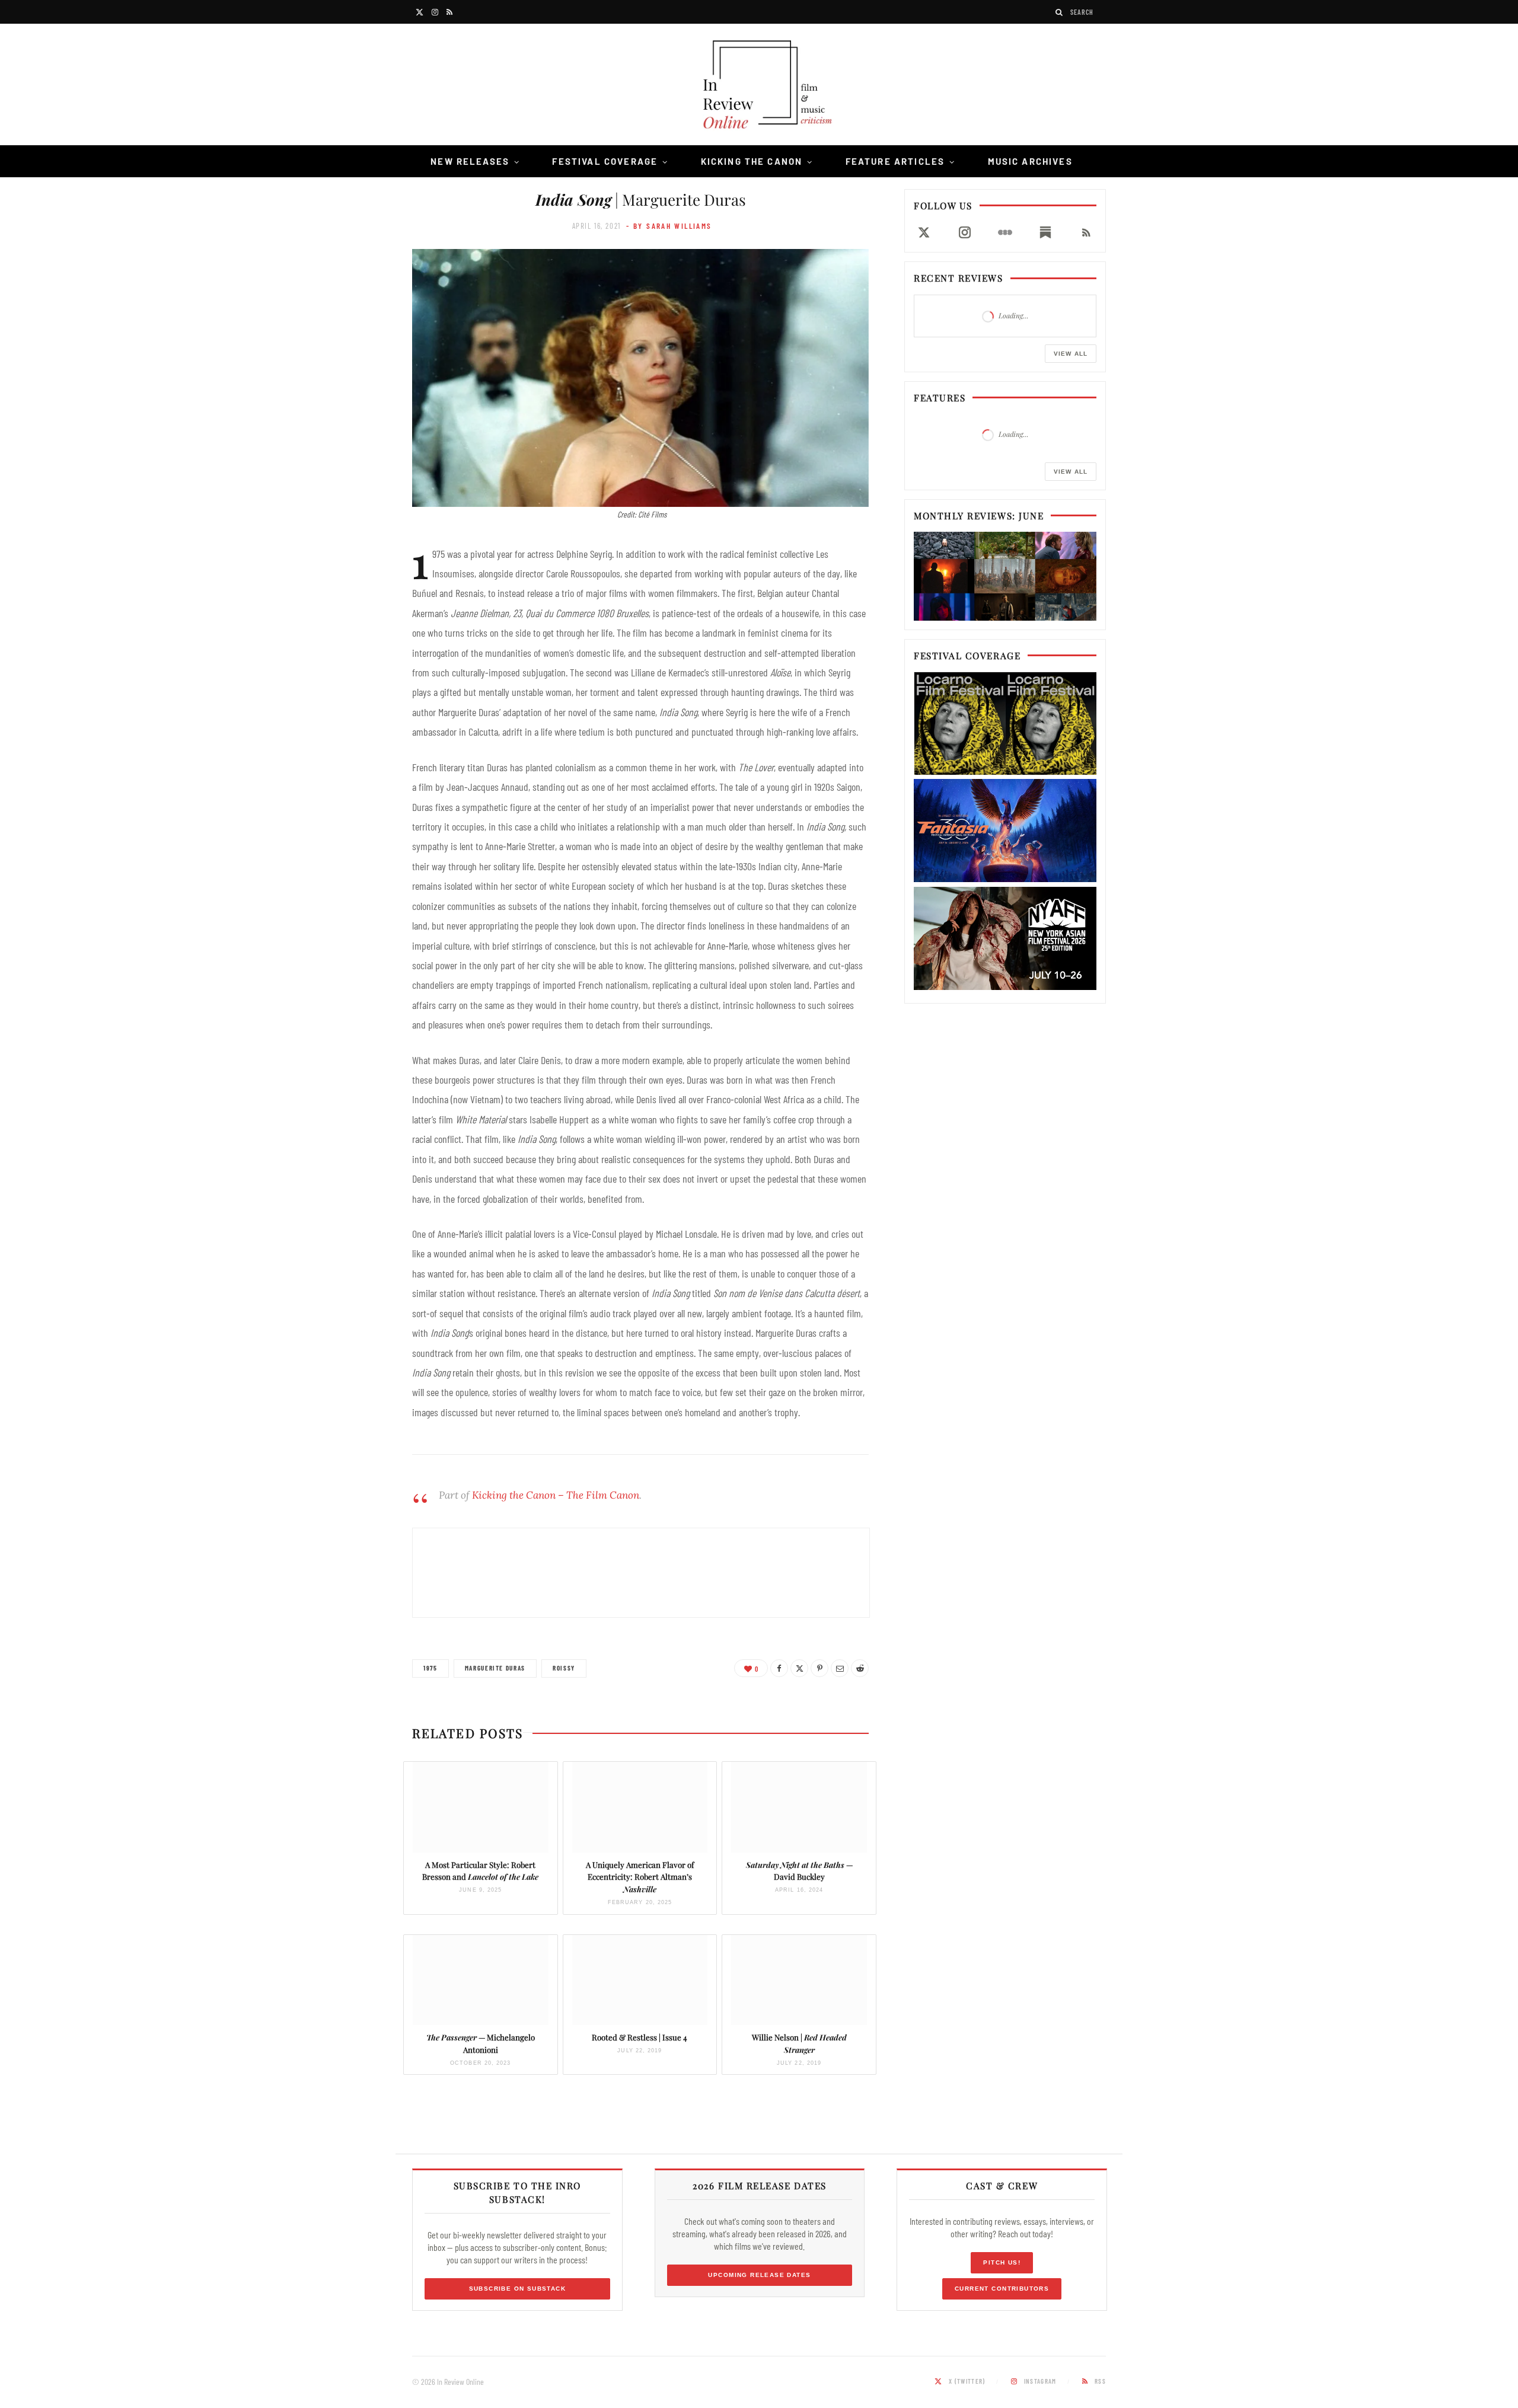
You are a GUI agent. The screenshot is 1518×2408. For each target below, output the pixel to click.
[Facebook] (779, 1668)
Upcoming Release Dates (759, 2275)
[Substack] (1045, 232)
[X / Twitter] (924, 232)
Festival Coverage (605, 161)
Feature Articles (895, 161)
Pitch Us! (1002, 2262)
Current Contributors (1002, 2289)
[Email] (840, 1668)
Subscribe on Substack (518, 2289)
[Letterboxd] (1005, 232)
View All (1071, 354)
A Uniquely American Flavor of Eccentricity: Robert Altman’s (640, 1877)
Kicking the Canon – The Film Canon (556, 1495)
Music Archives (1030, 161)
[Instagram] (964, 232)
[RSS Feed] (1086, 232)
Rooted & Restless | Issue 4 (640, 2037)
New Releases (470, 161)
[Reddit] (860, 1668)
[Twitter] (799, 1668)
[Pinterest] (819, 1668)
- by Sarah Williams (669, 226)
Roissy (564, 1668)
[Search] (1060, 12)
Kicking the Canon (752, 161)
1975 (430, 1668)
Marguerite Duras (495, 1668)
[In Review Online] (759, 86)
